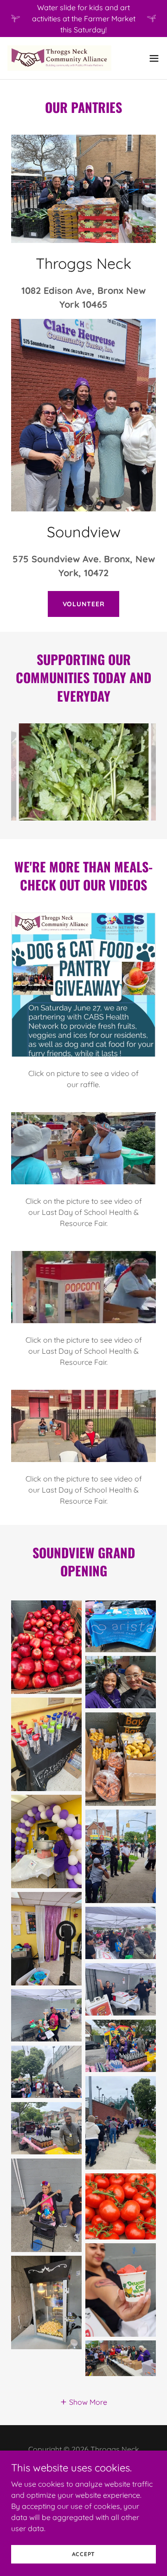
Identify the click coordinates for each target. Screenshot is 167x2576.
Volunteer (84, 604)
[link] (59, 58)
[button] (154, 58)
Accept (84, 2554)
